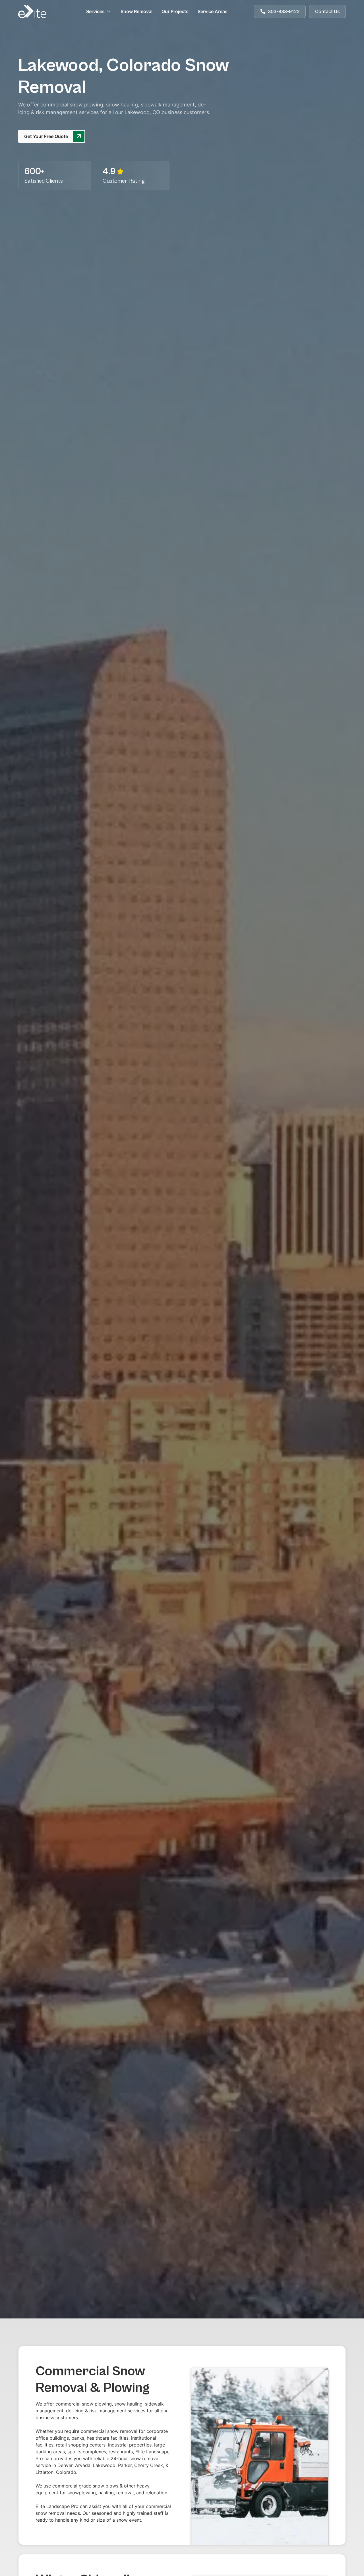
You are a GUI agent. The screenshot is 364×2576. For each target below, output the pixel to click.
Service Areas (213, 11)
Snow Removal (136, 11)
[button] (99, 11)
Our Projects (175, 11)
